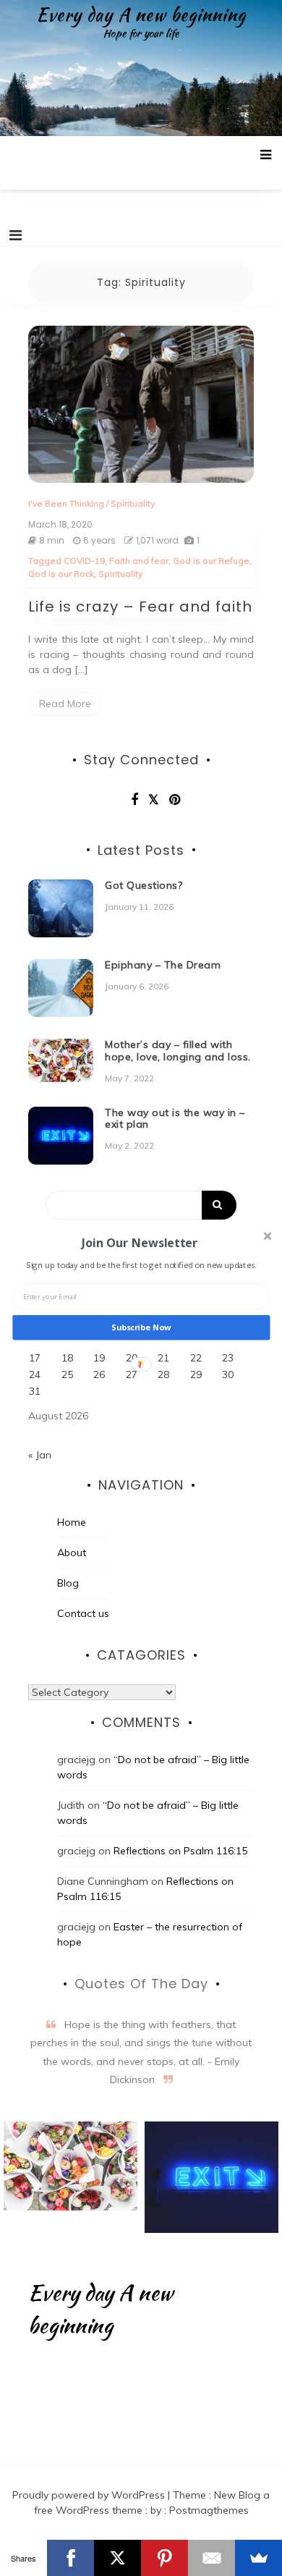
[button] (140, 1242)
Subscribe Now (141, 1327)
